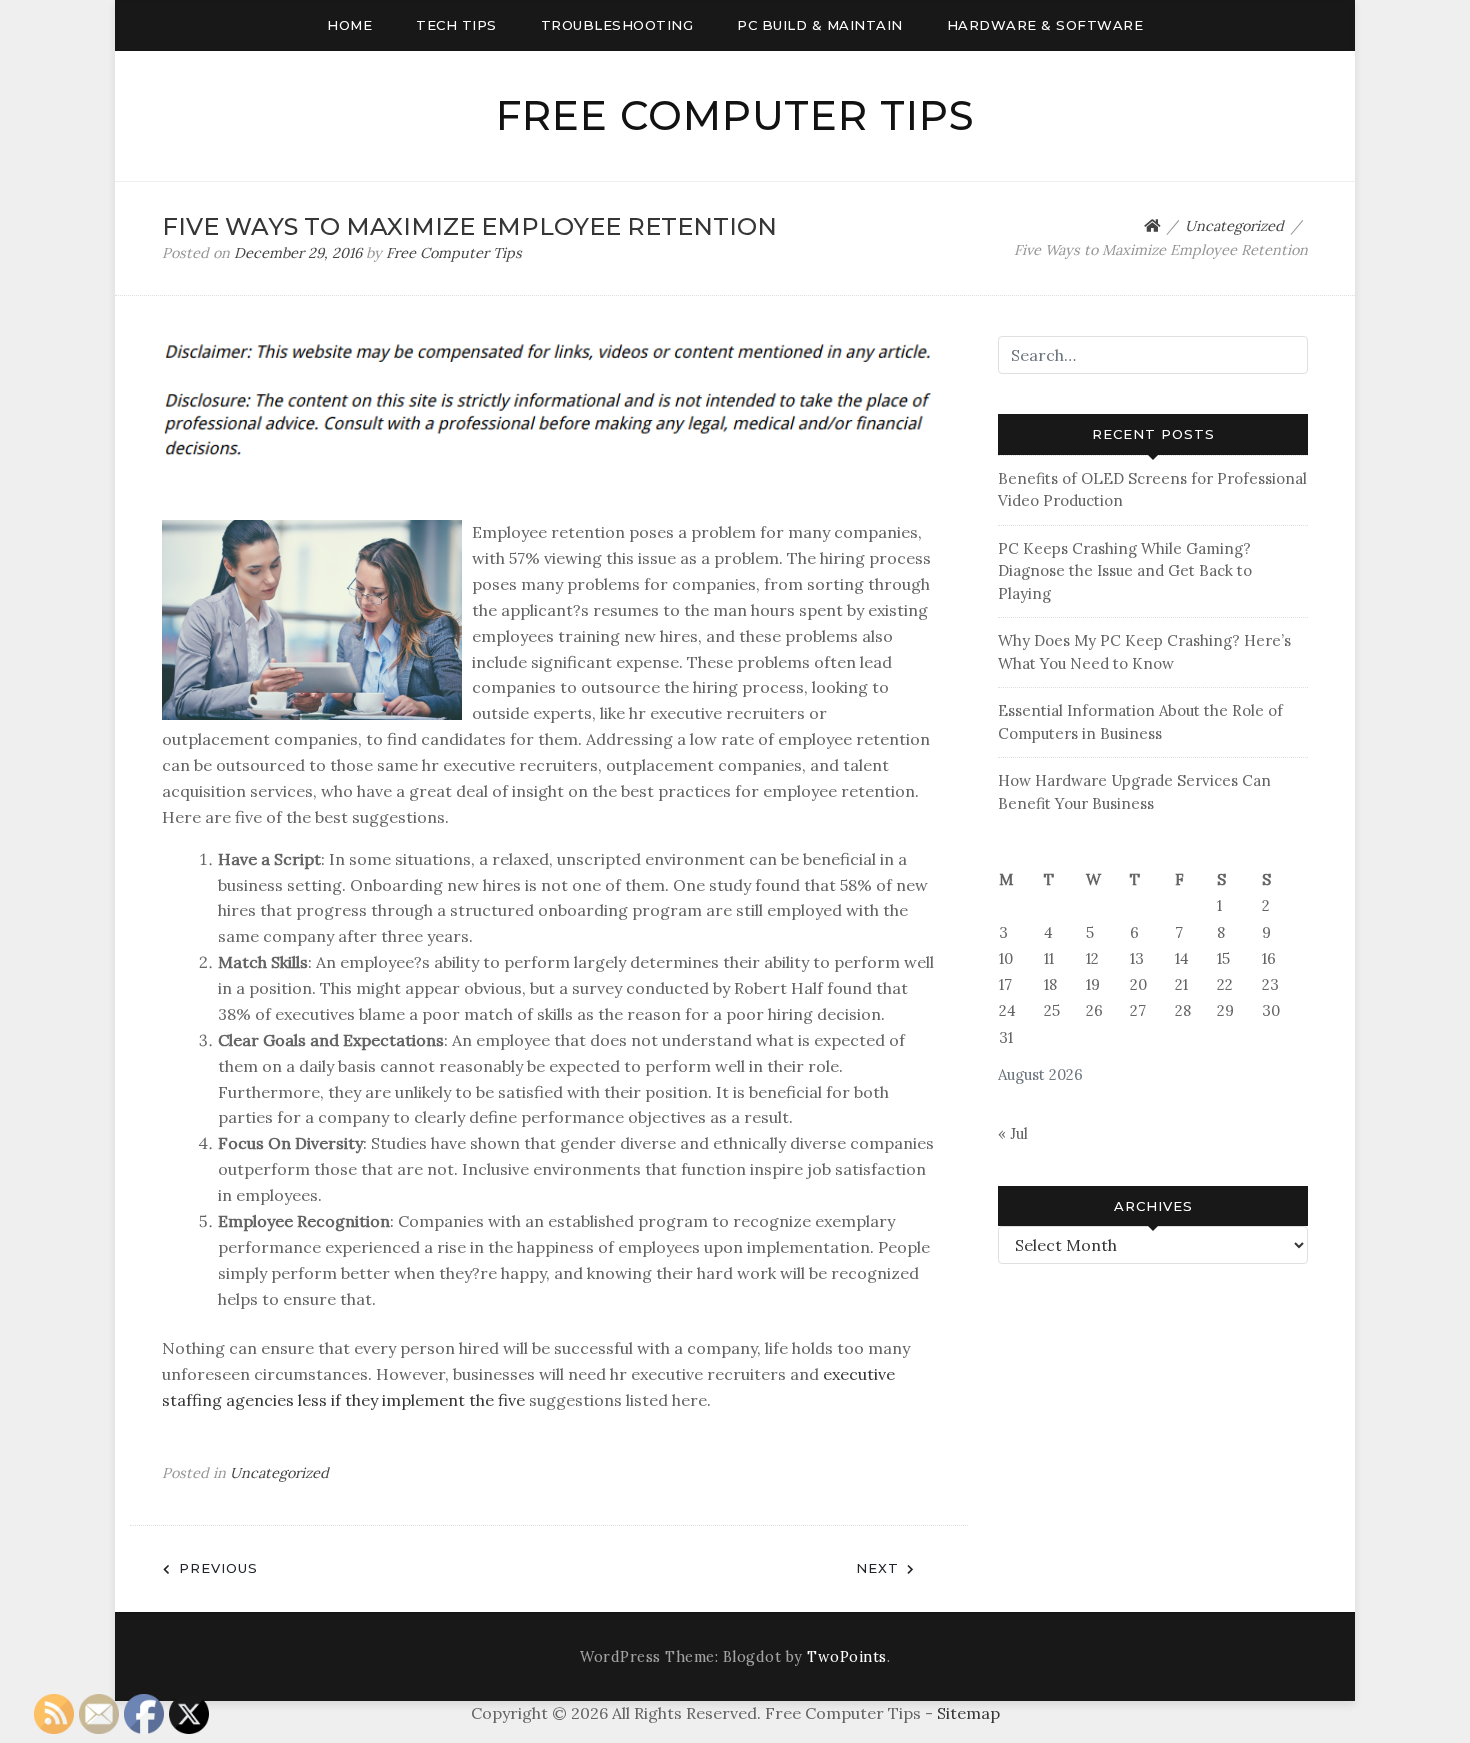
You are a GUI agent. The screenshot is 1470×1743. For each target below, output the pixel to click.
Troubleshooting (617, 25)
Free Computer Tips (735, 115)
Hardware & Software (1045, 25)
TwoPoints (847, 1657)
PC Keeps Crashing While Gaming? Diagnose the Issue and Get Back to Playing (1125, 571)
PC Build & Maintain (820, 25)
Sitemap (968, 1713)
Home (349, 25)
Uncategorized (279, 1473)
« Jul (1013, 1133)
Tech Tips (456, 25)
